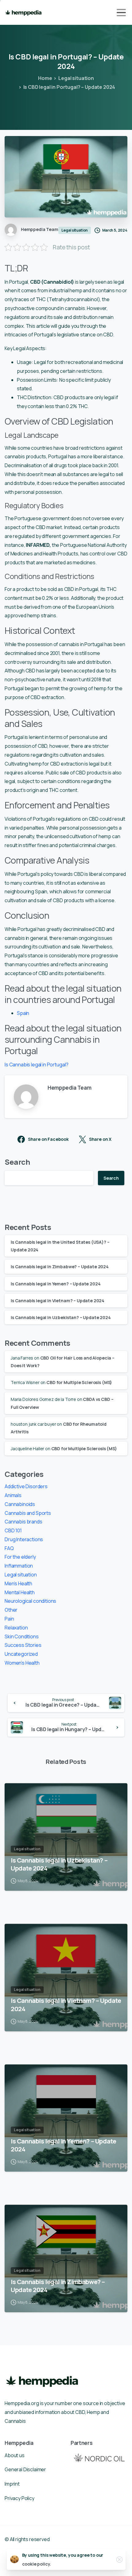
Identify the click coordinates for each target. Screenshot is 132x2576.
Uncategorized (21, 1654)
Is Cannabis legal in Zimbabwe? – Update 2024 (60, 1267)
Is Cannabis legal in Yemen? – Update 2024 (56, 1284)
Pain (9, 1619)
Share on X (100, 1139)
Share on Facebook (48, 1139)
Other (11, 1610)
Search (17, 1162)
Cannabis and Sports (28, 1513)
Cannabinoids (20, 1504)
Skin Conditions (22, 1636)
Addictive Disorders (26, 1486)
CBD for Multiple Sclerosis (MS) (79, 1382)
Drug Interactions (24, 1539)
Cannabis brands (23, 1522)
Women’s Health (22, 1663)
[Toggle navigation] (121, 13)
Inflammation (19, 1566)
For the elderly (20, 1557)
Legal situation (76, 78)
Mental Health (20, 1592)
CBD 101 (13, 1530)
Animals (13, 1495)
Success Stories (23, 1645)
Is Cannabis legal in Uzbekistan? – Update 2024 (61, 1317)
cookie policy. (37, 2564)
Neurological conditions (30, 1601)
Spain (23, 1013)
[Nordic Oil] (99, 2458)
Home (45, 78)
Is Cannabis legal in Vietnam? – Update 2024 (58, 1301)
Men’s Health (18, 1583)
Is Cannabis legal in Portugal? (37, 1065)
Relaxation (16, 1628)
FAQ (9, 1548)
